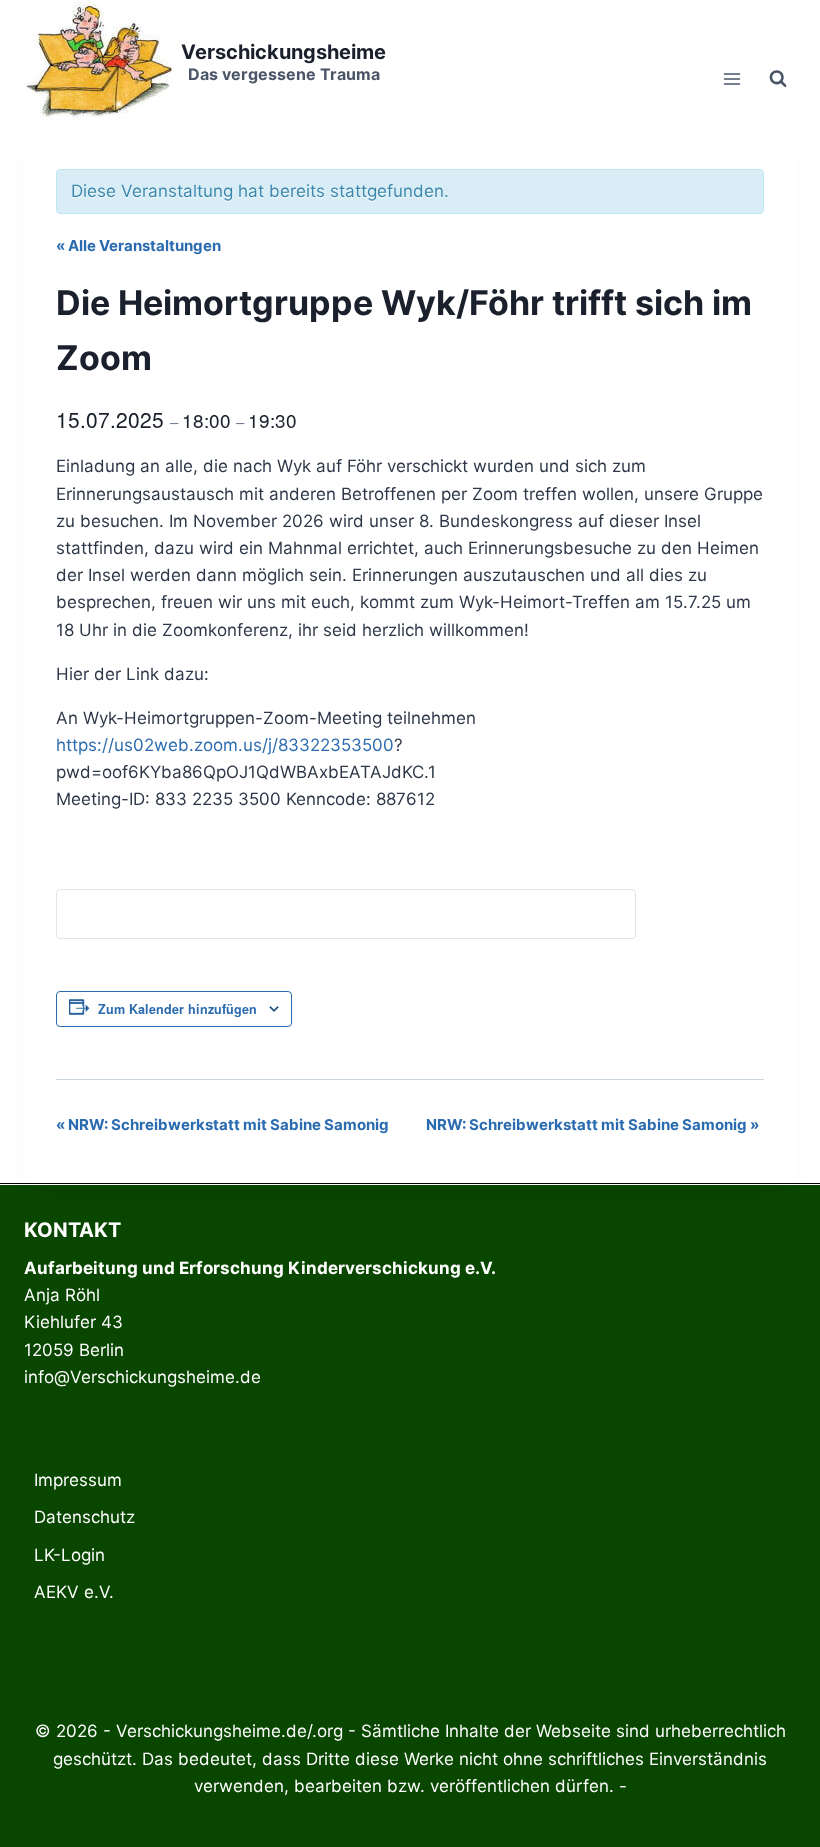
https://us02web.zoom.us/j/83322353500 (225, 745)
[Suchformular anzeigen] (778, 79)
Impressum (78, 1480)
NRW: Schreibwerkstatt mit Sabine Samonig (222, 1124)
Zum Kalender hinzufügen (177, 1009)
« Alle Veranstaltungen (138, 245)
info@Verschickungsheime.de (142, 1377)
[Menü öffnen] (731, 78)
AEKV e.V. (74, 1592)
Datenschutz (84, 1517)
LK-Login (69, 1555)
